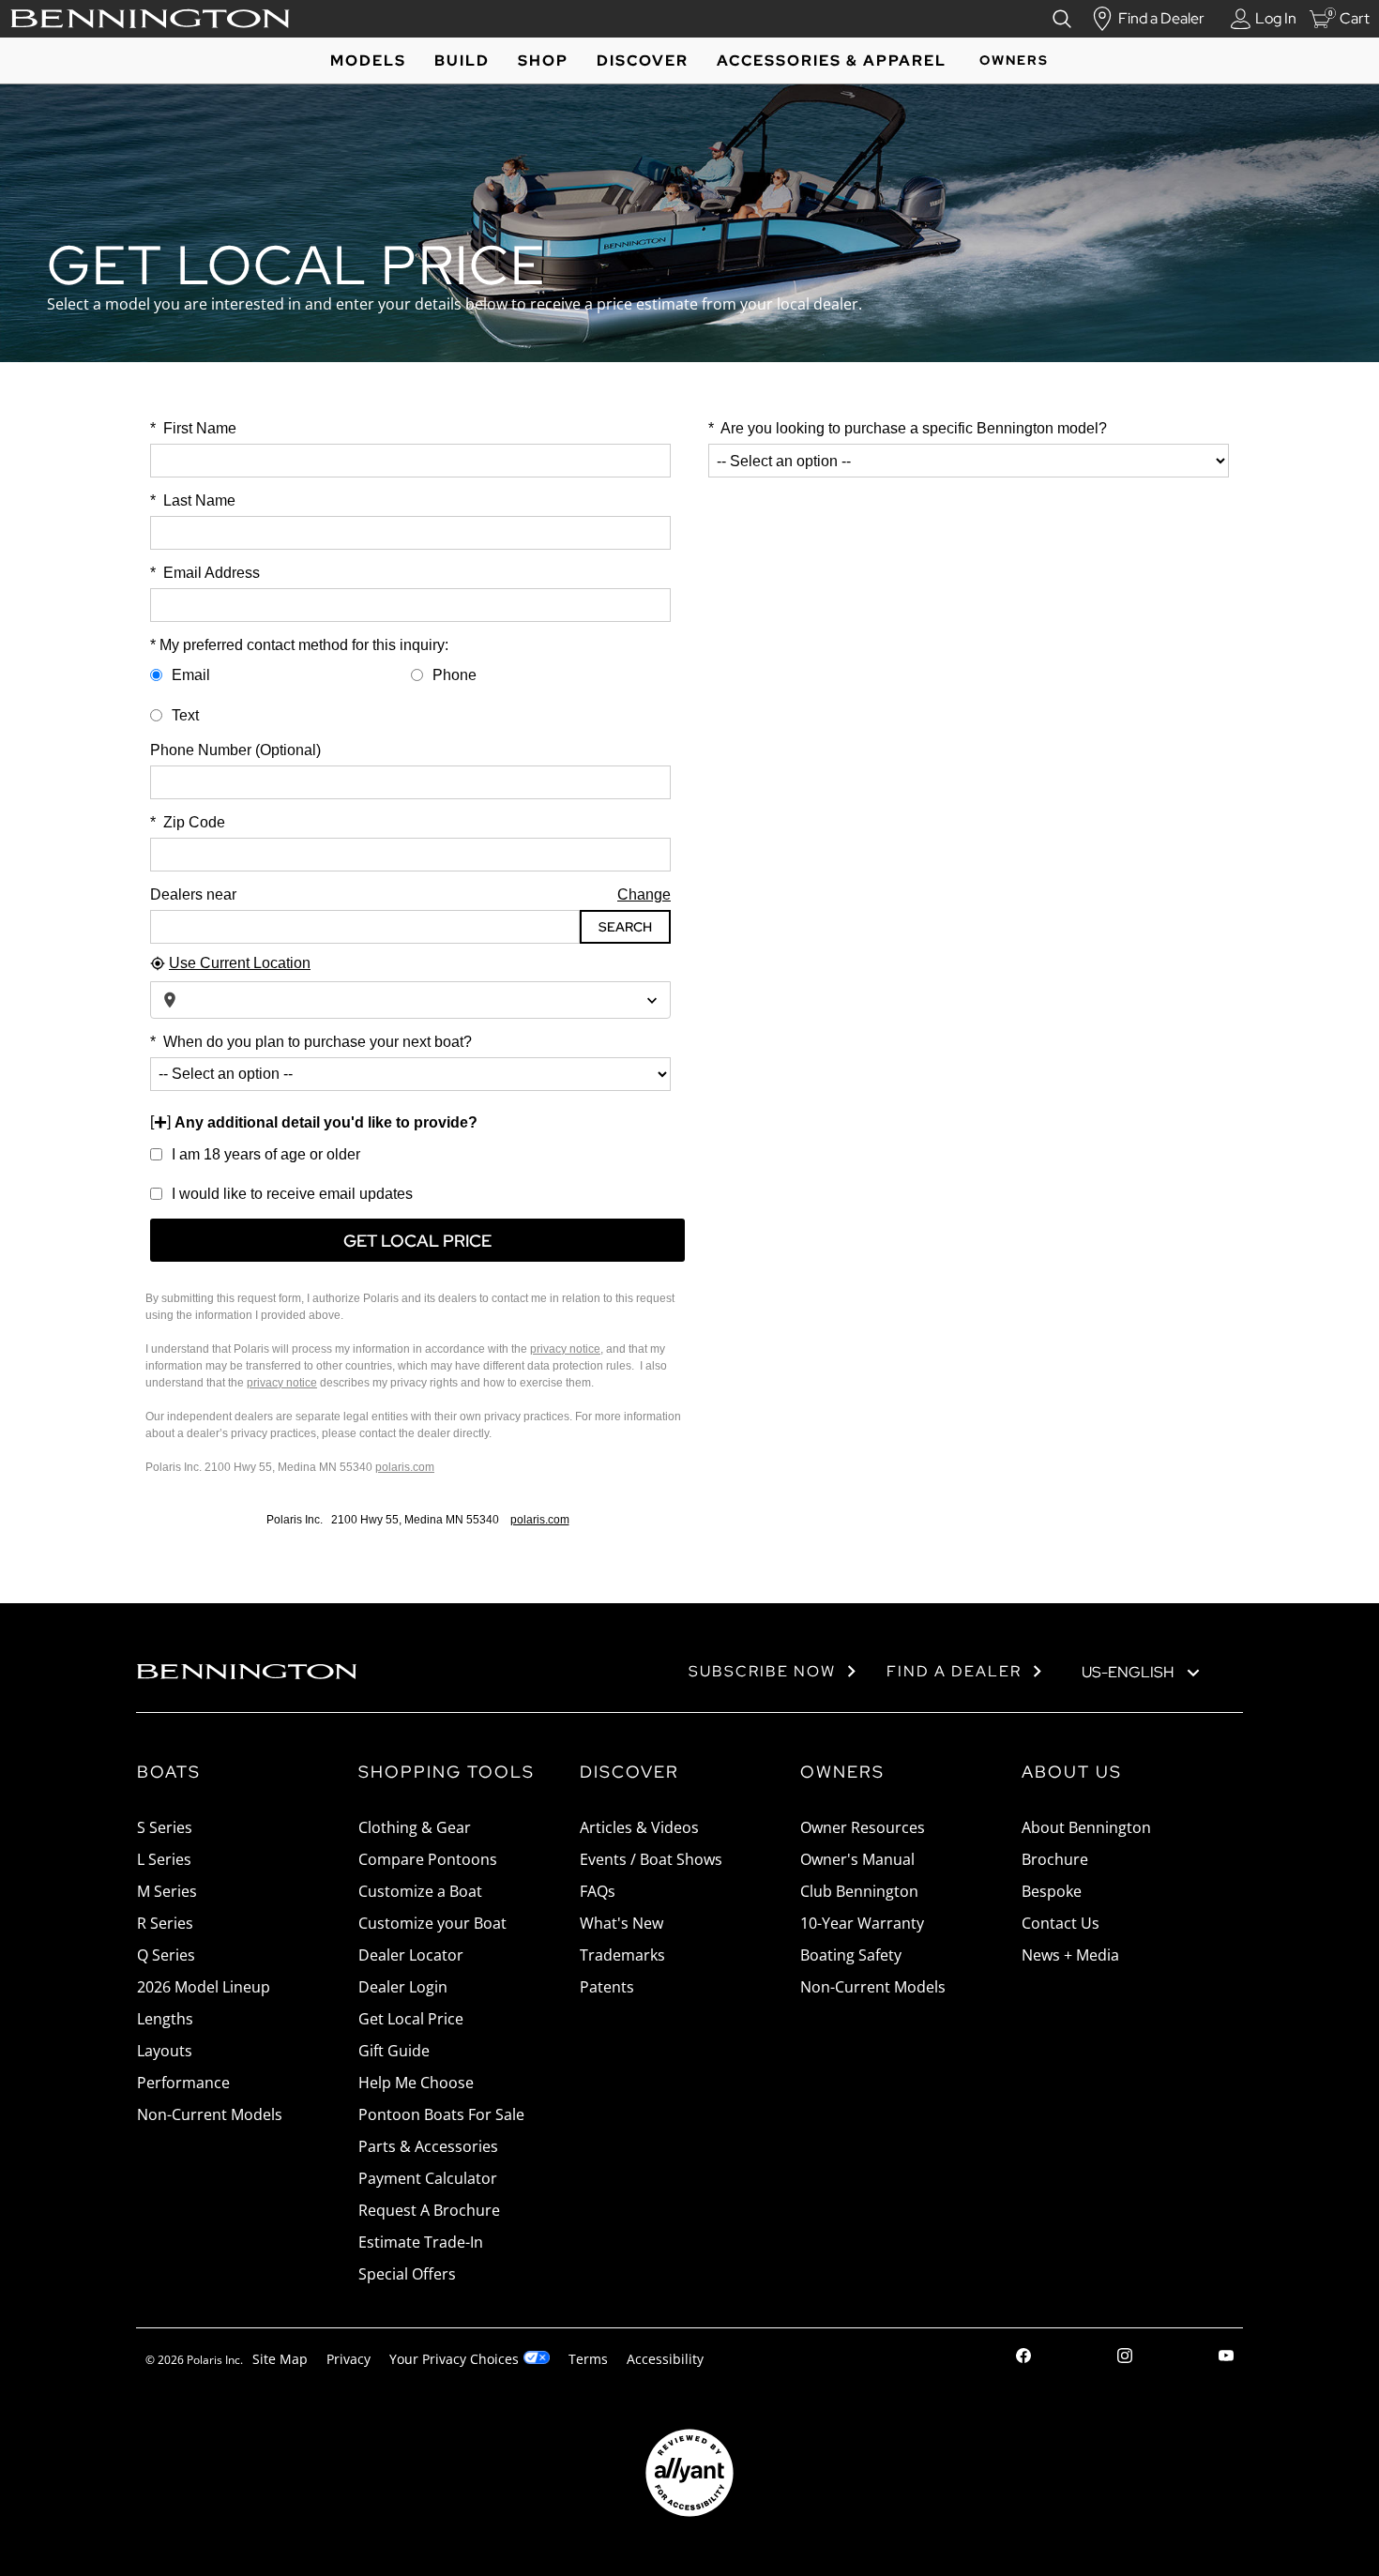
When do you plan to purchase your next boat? (311, 1042)
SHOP (543, 61)
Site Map (280, 2359)
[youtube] (1226, 2358)
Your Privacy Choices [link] (454, 2359)
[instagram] (1125, 2358)
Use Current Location (240, 963)
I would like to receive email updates (292, 1194)
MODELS (368, 61)
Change (644, 894)
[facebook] (1023, 2358)
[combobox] (410, 1000)
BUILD (462, 61)
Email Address (205, 573)
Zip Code (188, 822)
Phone (455, 675)
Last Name (193, 500)
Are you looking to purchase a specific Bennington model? (908, 428)
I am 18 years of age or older (266, 1154)
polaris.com (405, 1467)
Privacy (349, 2359)
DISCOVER (643, 61)
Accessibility (665, 2359)
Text (185, 715)
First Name (193, 428)
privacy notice (565, 1349)
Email (191, 675)
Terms (588, 2359)
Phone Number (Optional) (235, 750)
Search (625, 927)
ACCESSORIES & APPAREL (832, 61)
